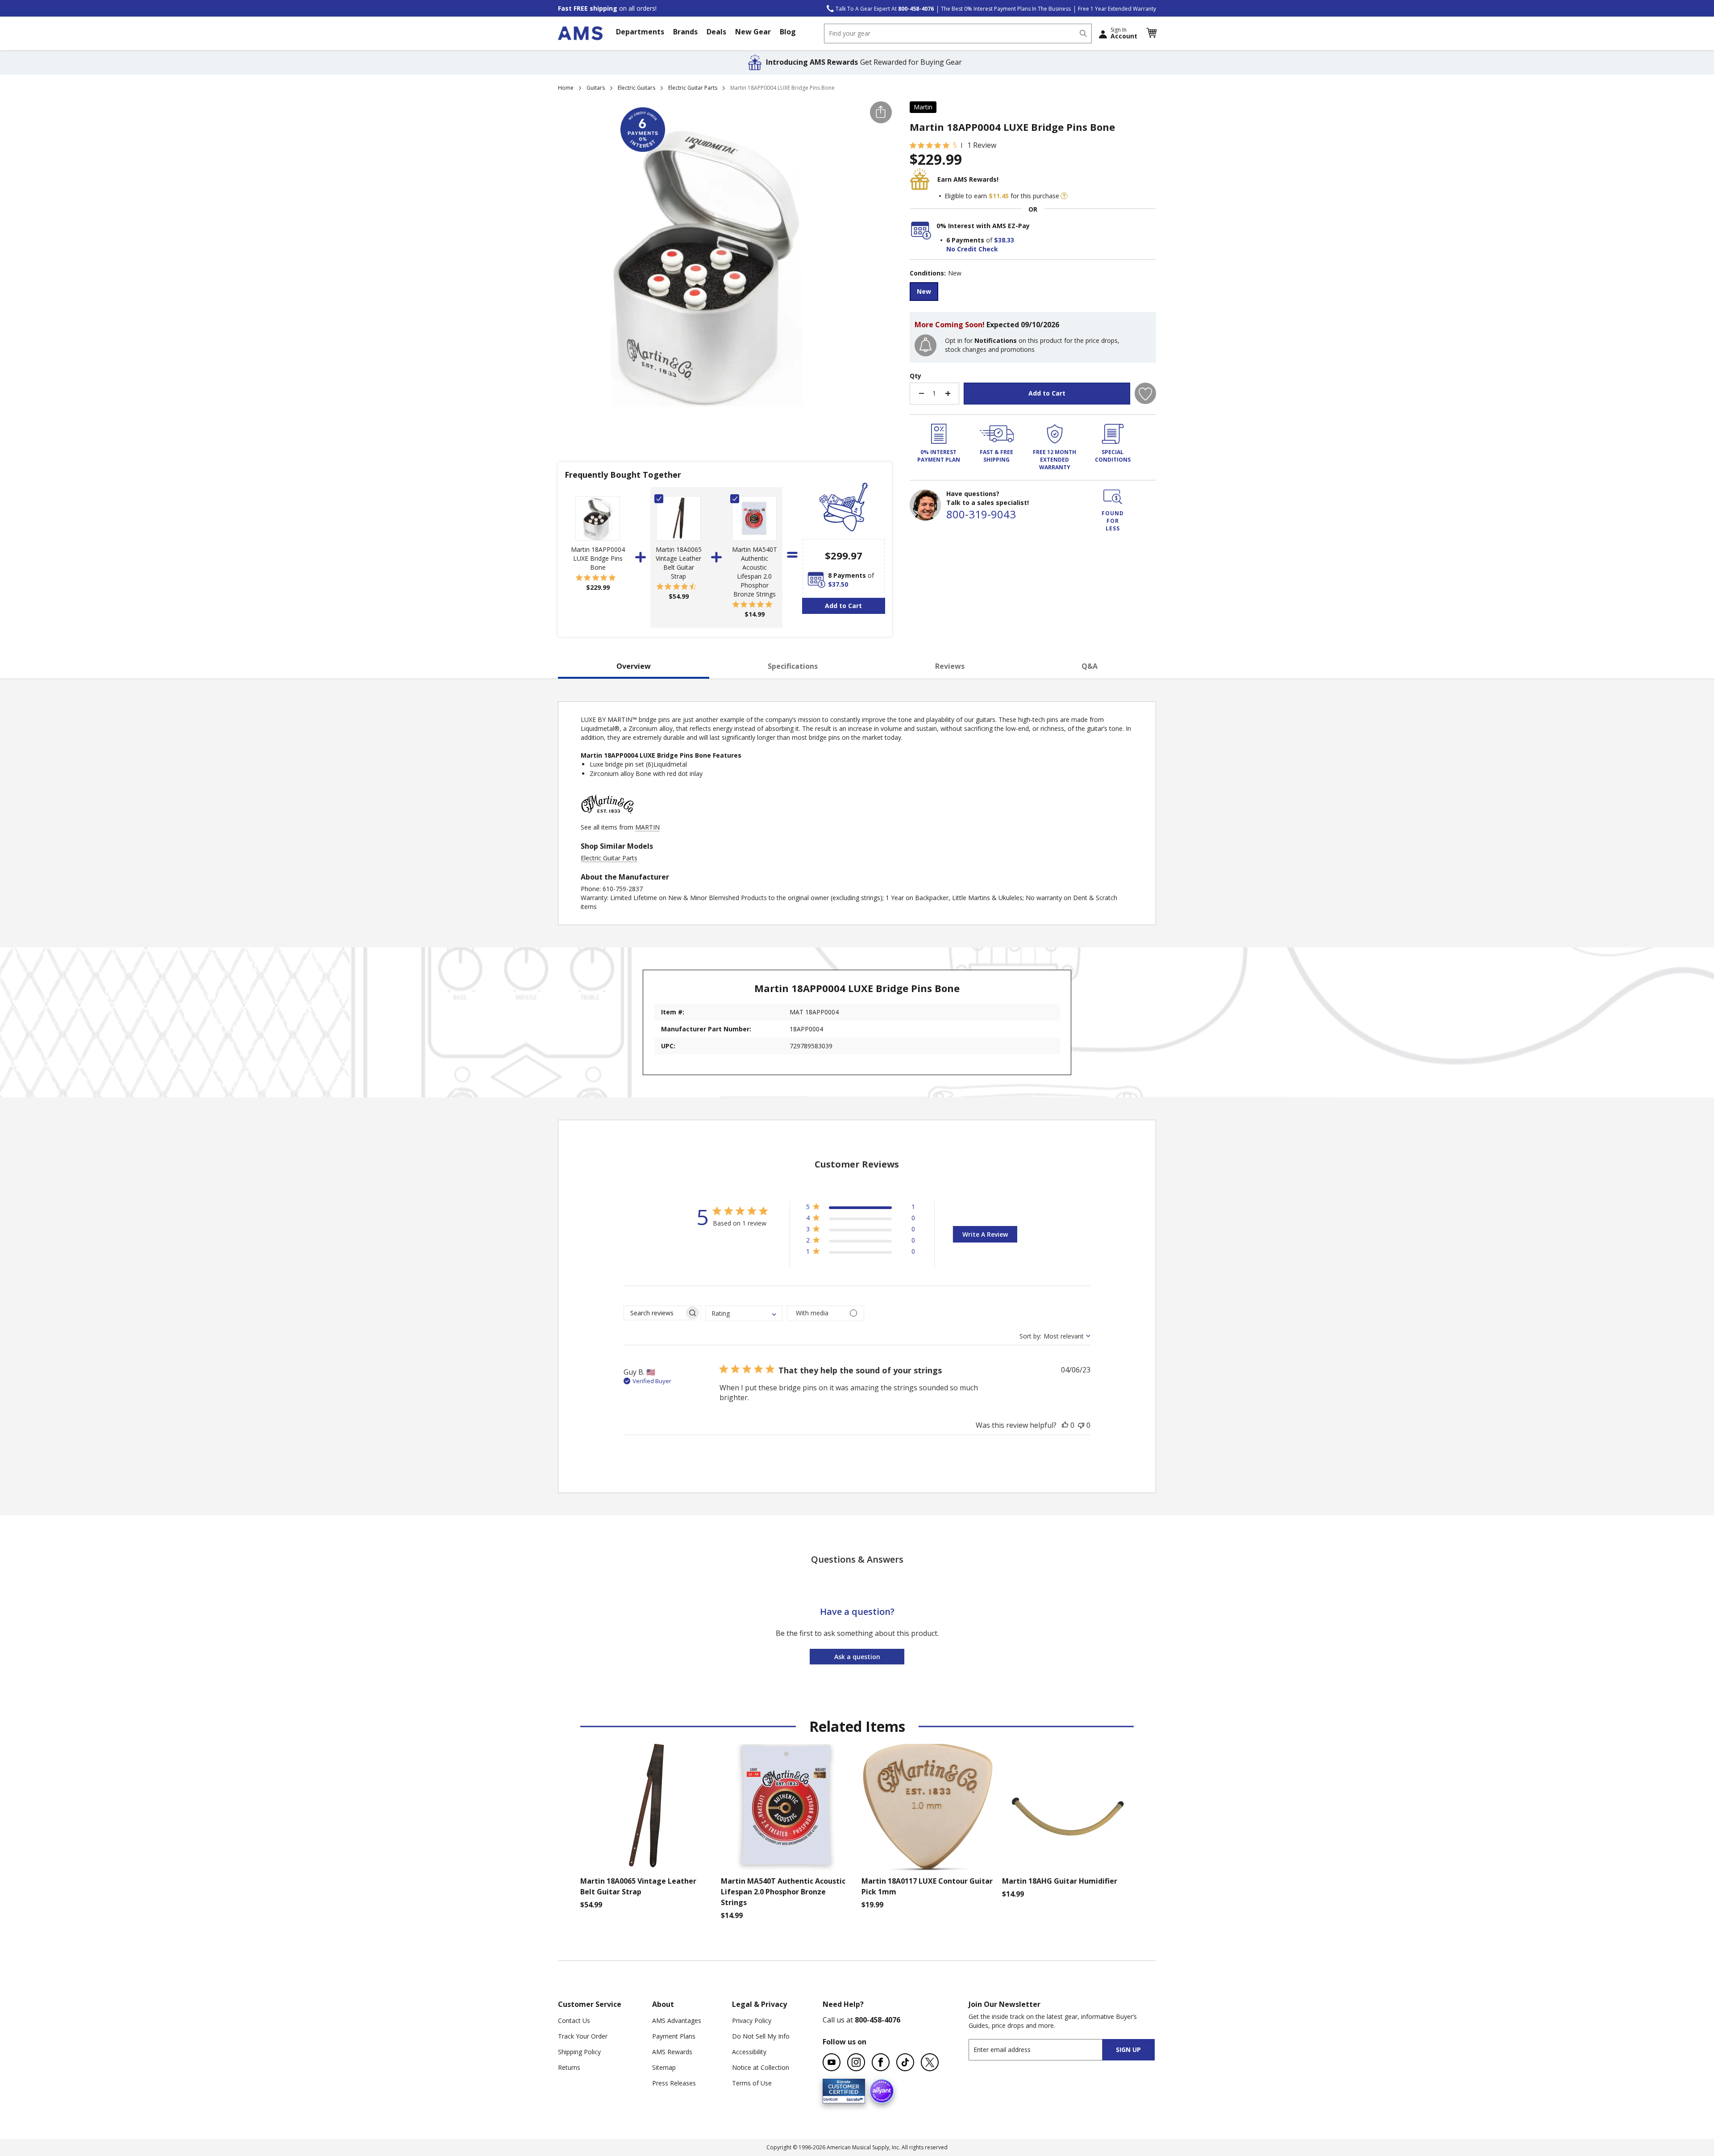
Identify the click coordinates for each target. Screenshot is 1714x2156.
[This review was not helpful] (1081, 1425)
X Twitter (930, 2062)
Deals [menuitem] (716, 32)
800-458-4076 (878, 2020)
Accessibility (749, 2052)
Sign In (1124, 33)
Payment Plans (674, 2036)
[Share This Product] (881, 112)
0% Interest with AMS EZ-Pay (983, 226)
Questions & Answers (857, 1559)
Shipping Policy (579, 2052)
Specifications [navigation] (793, 666)
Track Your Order (583, 2036)
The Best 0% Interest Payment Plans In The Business (1006, 9)
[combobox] (958, 33)
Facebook (881, 2062)
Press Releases (674, 2083)
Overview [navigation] (634, 666)
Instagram (856, 2062)
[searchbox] (654, 1313)
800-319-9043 (981, 514)
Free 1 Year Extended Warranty (1117, 9)
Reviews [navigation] (950, 666)
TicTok (905, 2062)
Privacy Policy (752, 2020)
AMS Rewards (672, 2052)
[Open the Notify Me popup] (926, 345)
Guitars (596, 88)
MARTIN (647, 827)
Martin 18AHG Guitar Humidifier (1060, 1881)
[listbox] (1033, 293)
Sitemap (664, 2067)
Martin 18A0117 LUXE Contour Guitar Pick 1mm (927, 1886)
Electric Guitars (637, 88)
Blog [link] (788, 32)
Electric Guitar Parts (693, 88)
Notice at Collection (761, 2067)
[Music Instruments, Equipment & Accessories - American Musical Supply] (580, 33)
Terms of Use (752, 2083)
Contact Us (574, 2020)
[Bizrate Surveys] (853, 2098)
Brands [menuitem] (685, 32)
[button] (1151, 33)
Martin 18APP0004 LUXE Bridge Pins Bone (598, 558)
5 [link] (955, 145)
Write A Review (985, 1234)
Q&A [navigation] (1090, 666)
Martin (923, 107)
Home (566, 88)
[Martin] (607, 818)
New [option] (924, 291)
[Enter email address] (1043, 2050)
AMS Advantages (677, 2020)
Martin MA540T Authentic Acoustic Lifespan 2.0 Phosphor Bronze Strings (755, 572)
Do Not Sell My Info (761, 2036)
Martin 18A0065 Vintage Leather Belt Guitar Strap (679, 563)
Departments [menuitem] (640, 32)
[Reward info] (1064, 196)
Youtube (832, 2062)
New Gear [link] (753, 32)
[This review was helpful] (1065, 1425)
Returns (569, 2067)
